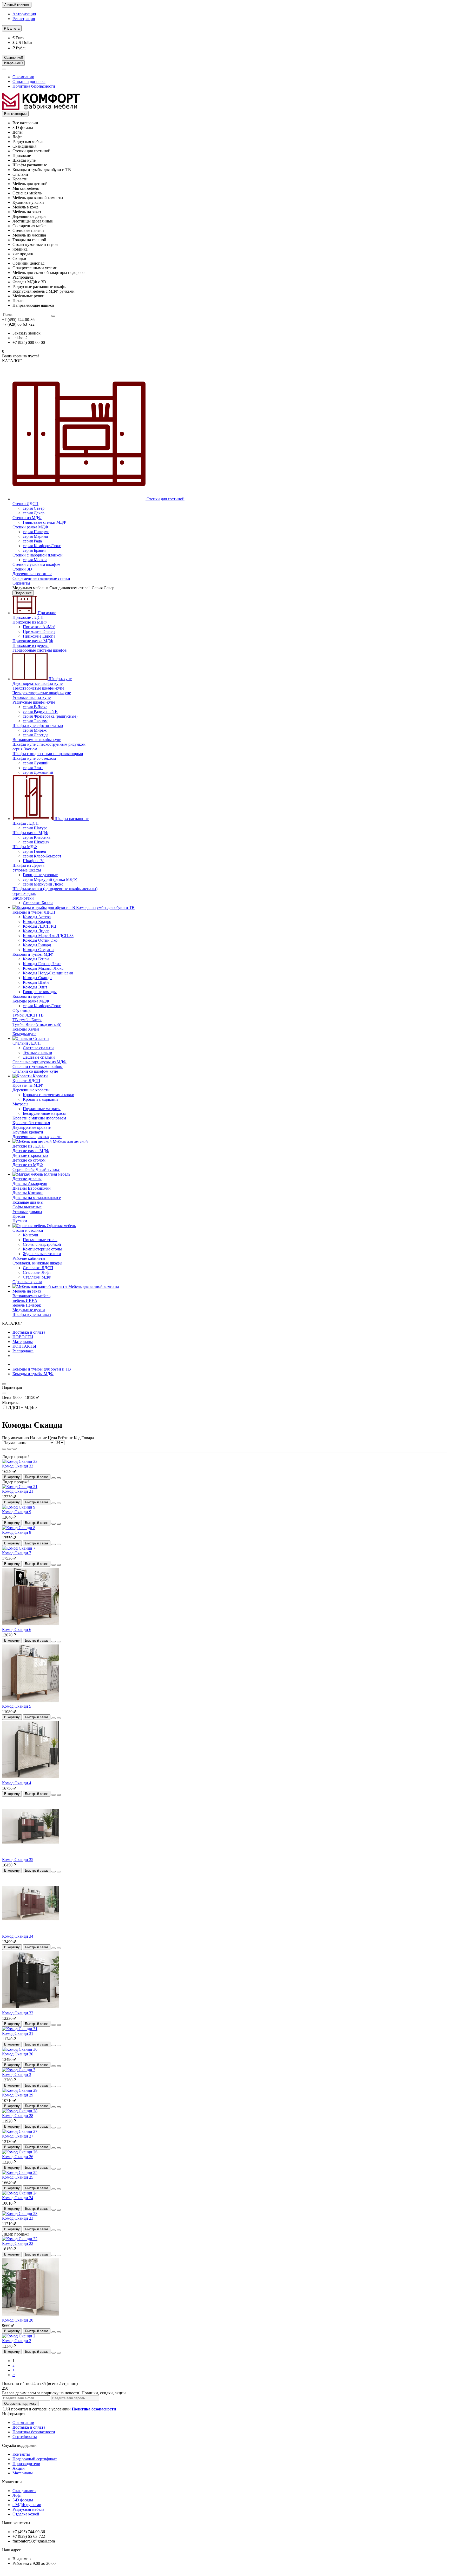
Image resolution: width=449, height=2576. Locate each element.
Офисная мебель (61, 1226)
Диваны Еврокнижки (32, 1188)
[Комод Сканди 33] (20, 1461)
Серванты (21, 583)
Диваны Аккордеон (30, 1184)
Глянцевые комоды (40, 992)
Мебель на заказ (27, 1291)
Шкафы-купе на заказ (32, 1315)
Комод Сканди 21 (18, 1491)
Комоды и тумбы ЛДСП (34, 912)
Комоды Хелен (26, 1029)
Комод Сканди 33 (18, 1466)
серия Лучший (36, 763)
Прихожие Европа (39, 636)
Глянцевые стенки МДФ (45, 522)
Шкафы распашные (71, 819)
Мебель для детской (70, 1141)
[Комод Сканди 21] (20, 1487)
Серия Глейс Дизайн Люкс (36, 1169)
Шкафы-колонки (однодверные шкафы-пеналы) (55, 889)
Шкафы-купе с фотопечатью (38, 726)
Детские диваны (27, 1179)
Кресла (19, 1216)
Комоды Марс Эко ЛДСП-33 (48, 936)
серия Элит (33, 768)
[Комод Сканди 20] (31, 2315)
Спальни (41, 1038)
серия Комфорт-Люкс (42, 546)
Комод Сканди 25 (18, 2177)
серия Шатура (35, 828)
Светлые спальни (38, 1048)
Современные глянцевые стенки (41, 578)
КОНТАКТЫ (24, 1346)
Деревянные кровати (31, 1090)
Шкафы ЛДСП (26, 823)
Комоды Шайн (36, 982)
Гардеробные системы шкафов (40, 650)
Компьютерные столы (42, 1249)
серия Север (34, 508)
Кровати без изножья (31, 1123)
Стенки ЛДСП (25, 504)
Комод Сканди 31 (18, 2033)
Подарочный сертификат (35, 2459)
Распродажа (23, 1351)
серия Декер (34, 513)
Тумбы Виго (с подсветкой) (37, 1024)
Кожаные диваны (28, 1202)
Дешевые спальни (39, 1057)
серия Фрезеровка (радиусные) (50, 716)
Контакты (21, 2454)
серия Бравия (35, 550)
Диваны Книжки (28, 1193)
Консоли (31, 1235)
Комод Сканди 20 (18, 2320)
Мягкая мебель (57, 1174)
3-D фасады (23, 2500)
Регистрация (24, 19)
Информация (14, 2414)
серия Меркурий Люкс (43, 884)
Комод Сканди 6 (17, 1630)
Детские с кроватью (30, 1155)
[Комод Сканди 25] (20, 2172)
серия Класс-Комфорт (42, 856)
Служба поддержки (19, 2445)
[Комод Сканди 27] (20, 2131)
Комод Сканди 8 (17, 1532)
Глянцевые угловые (40, 875)
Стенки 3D (22, 569)
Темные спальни (38, 1053)
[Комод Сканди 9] (19, 1507)
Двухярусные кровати (32, 1127)
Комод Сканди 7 (17, 1553)
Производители (26, 2464)
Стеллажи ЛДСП (38, 1268)
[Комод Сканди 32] (31, 2008)
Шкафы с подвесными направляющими (48, 754)
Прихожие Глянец (39, 631)
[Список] (9, 1449)
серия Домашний (38, 772)
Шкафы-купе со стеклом (34, 758)
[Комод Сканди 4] (31, 1778)
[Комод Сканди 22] (20, 2239)
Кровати (40, 1076)
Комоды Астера (37, 917)
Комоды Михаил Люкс (43, 968)
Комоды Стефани (38, 950)
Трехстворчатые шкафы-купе (38, 688)
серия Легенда (36, 735)
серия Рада (32, 541)
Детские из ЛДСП (29, 1146)
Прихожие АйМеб (39, 627)
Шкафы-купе (60, 679)
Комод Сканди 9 (17, 1512)
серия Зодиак (24, 893)
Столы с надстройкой (42, 1244)
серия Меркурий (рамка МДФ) (50, 879)
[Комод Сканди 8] (19, 1528)
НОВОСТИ (23, 1337)
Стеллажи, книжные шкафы (37, 1263)
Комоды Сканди (37, 978)
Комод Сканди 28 (18, 2116)
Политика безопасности (34, 86)
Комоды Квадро (37, 922)
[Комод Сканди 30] (20, 2049)
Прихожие (46, 613)
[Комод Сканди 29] (20, 2090)
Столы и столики (28, 1230)
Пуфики (20, 1221)
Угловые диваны (27, 1212)
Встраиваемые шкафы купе (37, 740)
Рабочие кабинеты (29, 1258)
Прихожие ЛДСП (28, 617)
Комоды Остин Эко (40, 940)
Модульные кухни (29, 1310)
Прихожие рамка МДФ (33, 641)
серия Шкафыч (36, 842)
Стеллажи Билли (38, 903)
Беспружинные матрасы (44, 1113)
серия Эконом (35, 721)
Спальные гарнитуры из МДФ (39, 1062)
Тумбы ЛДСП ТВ (28, 1015)
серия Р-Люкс (35, 707)
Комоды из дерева (28, 996)
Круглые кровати (28, 1132)
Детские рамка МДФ (31, 1151)
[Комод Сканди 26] (20, 2152)
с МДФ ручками (27, 2505)
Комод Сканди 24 (18, 2198)
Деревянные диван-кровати (37, 1137)
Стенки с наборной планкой (38, 555)
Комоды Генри (36, 959)
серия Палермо (36, 532)
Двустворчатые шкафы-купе (38, 683)
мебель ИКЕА (25, 1300)
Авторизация (24, 14)
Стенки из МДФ (27, 518)
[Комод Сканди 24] (20, 2193)
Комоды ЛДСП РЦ (40, 926)
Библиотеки (23, 898)
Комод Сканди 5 (17, 1706)
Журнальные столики (42, 1254)
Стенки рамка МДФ (30, 527)
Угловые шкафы (27, 870)
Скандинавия (24, 2491)
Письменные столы (40, 1240)
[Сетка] (4, 1449)
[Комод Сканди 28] (20, 2111)
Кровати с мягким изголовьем (39, 1118)
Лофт (17, 2495)
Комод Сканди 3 (17, 2074)
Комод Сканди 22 (18, 2243)
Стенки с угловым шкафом (36, 564)
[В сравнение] (59, 1478)
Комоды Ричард (37, 945)
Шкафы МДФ (25, 847)
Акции (19, 2468)
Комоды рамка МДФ (31, 1001)
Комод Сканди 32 (18, 2013)
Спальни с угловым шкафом (38, 1067)
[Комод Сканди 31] (20, 2029)
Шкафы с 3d (34, 861)
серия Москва (35, 560)
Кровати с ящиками (40, 1099)
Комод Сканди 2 (17, 2341)
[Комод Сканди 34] (31, 1932)
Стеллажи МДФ (37, 1277)
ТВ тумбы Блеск (27, 1020)
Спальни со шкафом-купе (35, 1071)
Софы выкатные (27, 1207)
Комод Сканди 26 (18, 2157)
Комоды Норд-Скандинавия (48, 973)
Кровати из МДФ (28, 1085)
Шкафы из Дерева (28, 865)
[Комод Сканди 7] (19, 1548)
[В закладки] (54, 1478)
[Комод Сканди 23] (20, 2214)
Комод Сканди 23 (18, 2218)
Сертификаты (25, 2437)
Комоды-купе (24, 1034)
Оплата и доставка (29, 81)
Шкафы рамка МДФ (30, 833)
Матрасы (20, 1104)
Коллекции (12, 2482)
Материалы (23, 1342)
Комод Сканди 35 (18, 1860)
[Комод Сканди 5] (31, 1702)
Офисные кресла (27, 1282)
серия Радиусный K (40, 712)
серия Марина (35, 536)
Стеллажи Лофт (37, 1272)
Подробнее (23, 593)
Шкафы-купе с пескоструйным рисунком (49, 744)
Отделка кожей (26, 2514)
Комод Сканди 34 (18, 1936)
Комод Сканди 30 (18, 2054)
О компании (23, 77)
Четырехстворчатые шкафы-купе (42, 693)
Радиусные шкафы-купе (34, 702)
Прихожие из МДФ (30, 622)
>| (14, 2375)
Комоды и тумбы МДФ (33, 954)
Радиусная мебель (28, 2509)
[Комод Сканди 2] (19, 2336)
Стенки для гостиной (165, 499)
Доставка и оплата (29, 1332)
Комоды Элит (35, 987)
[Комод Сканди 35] (31, 1855)
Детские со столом (29, 1160)
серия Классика (37, 837)
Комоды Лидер (36, 931)
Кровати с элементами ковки (49, 1095)
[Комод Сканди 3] (19, 2070)
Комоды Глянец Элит (42, 964)
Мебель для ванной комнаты (93, 1286)
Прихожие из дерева (31, 645)
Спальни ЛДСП (27, 1043)
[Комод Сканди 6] (31, 1625)
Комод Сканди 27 (18, 2136)
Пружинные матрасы (42, 1109)
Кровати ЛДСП (26, 1081)
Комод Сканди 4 (17, 1783)
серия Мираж (35, 730)
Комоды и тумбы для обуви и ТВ (105, 907)
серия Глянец (35, 851)
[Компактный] (15, 1449)
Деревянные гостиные (32, 574)
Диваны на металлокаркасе (37, 1198)
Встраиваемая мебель (31, 1296)
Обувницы (22, 1010)
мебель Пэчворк (27, 1305)
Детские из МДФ (28, 1165)
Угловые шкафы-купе (32, 697)
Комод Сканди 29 (18, 2095)
